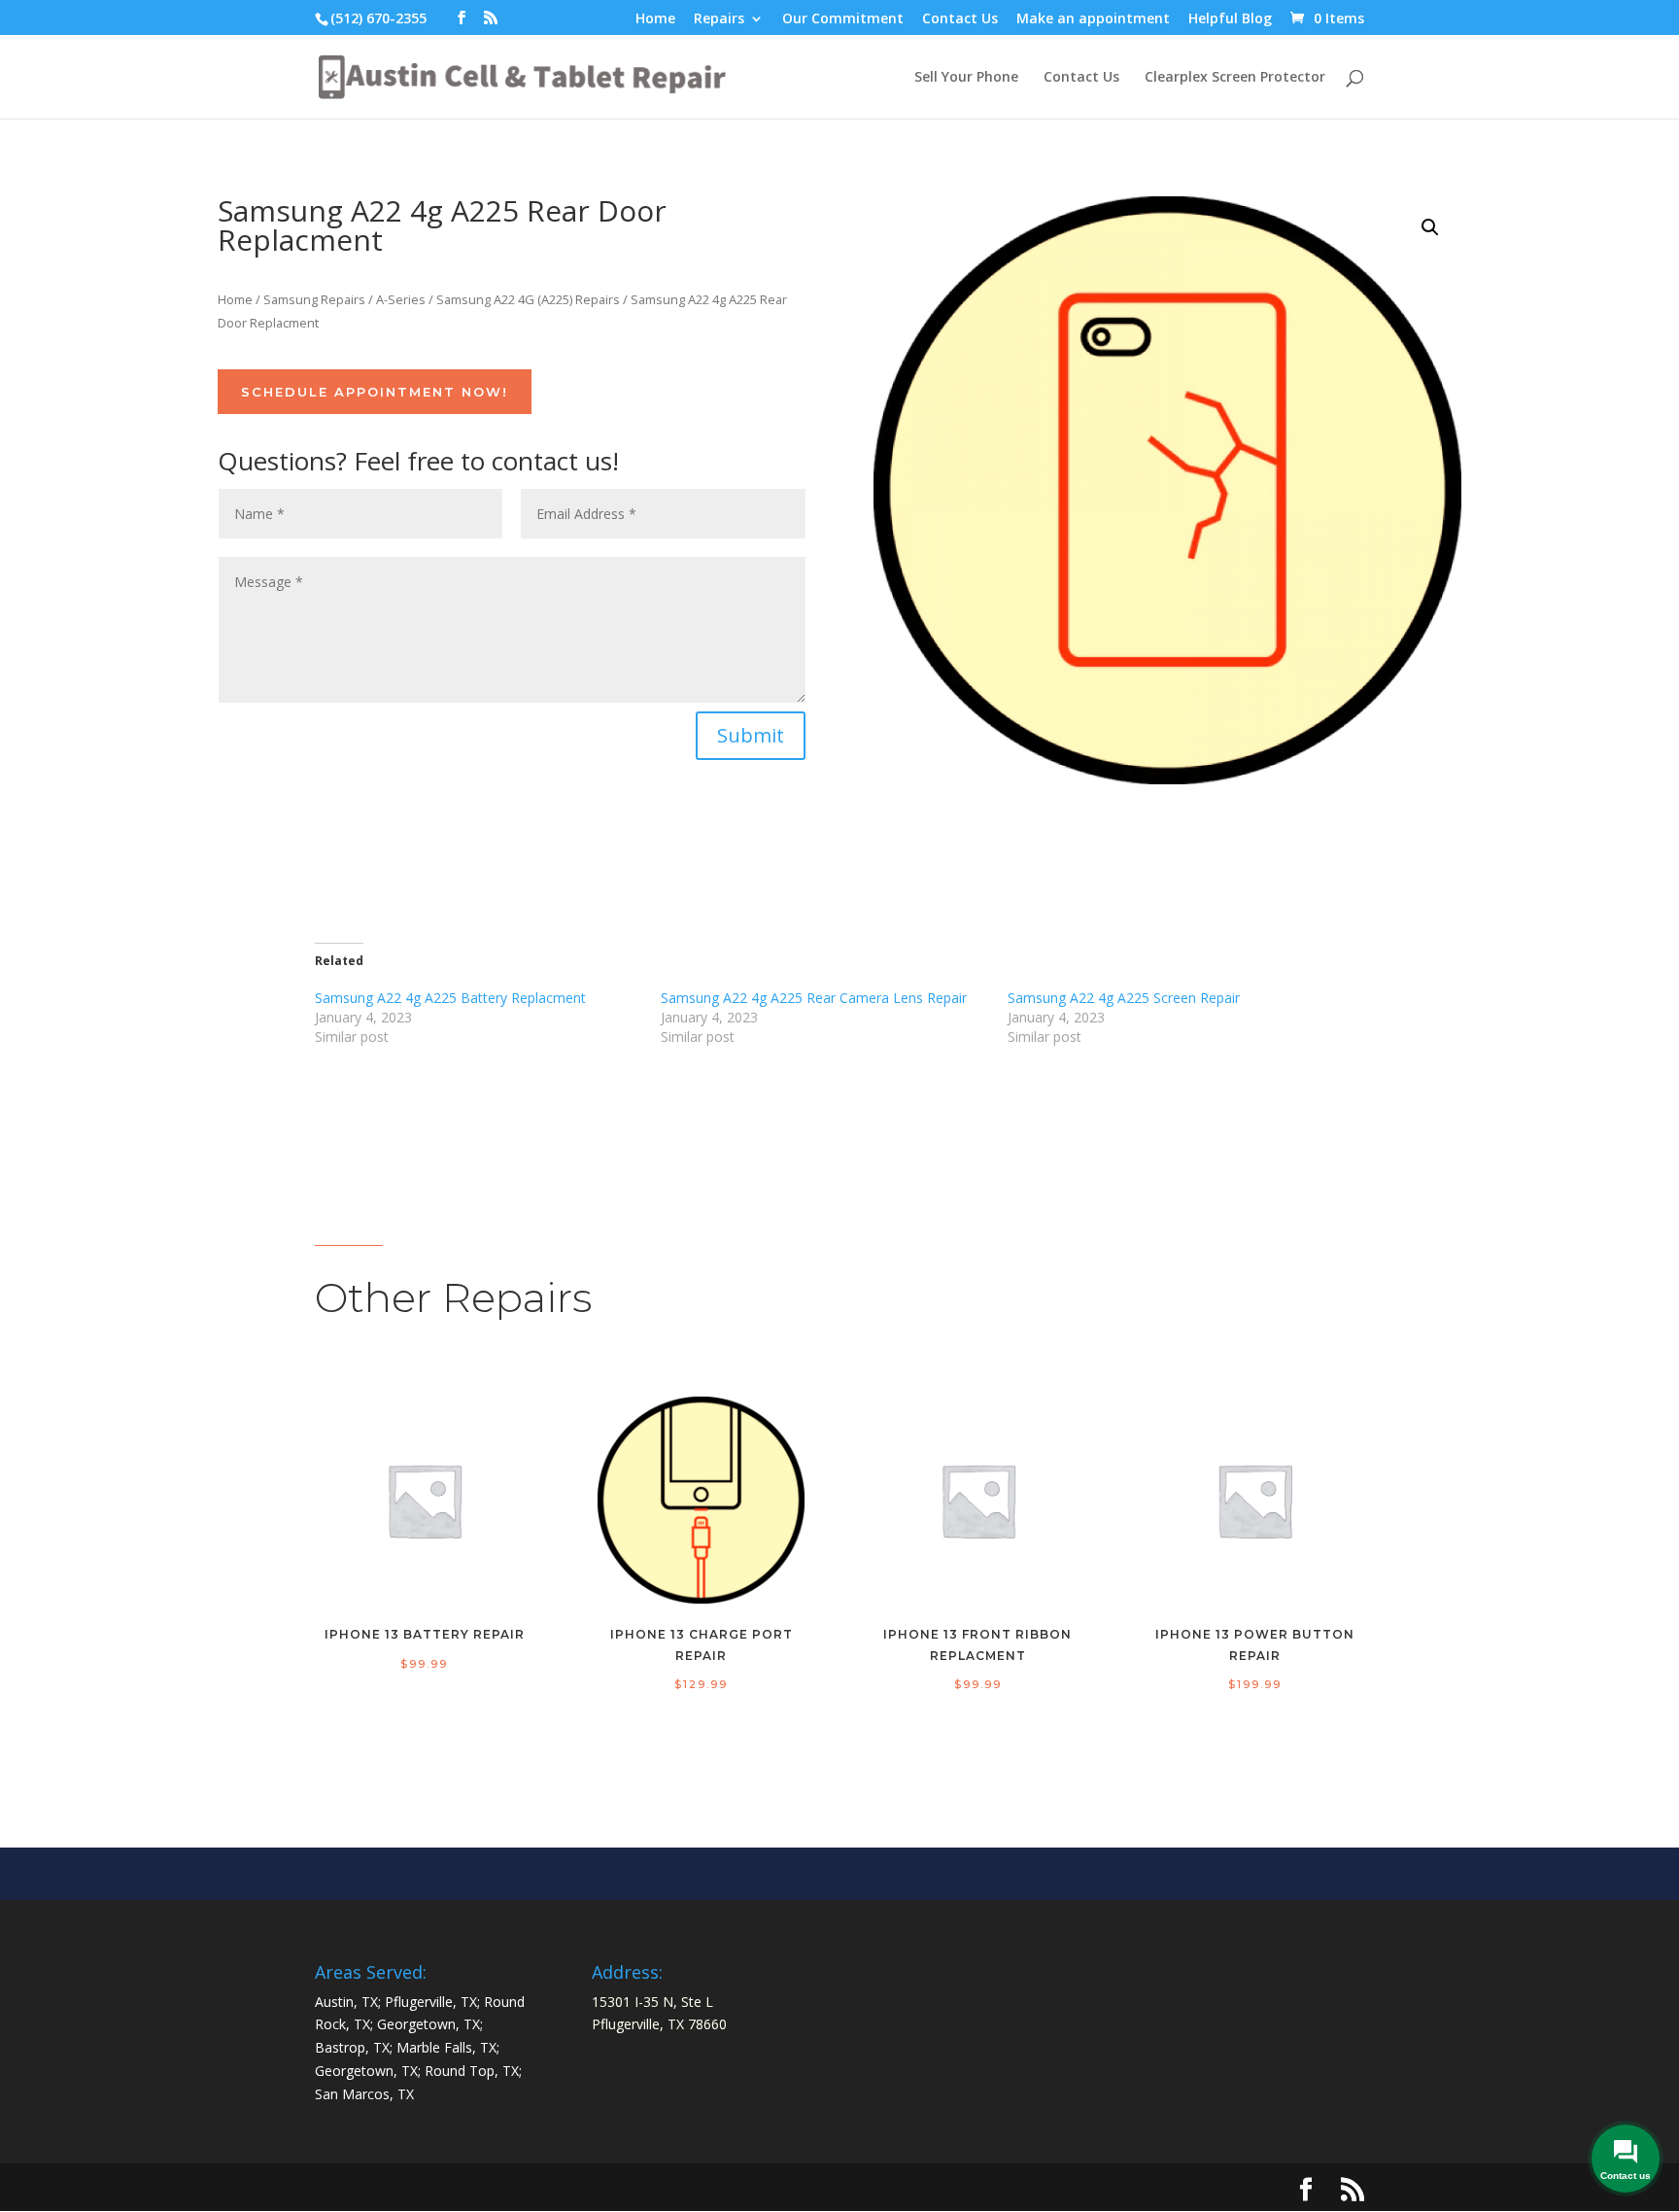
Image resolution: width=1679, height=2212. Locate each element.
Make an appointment (1093, 19)
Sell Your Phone (966, 78)
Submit (751, 735)
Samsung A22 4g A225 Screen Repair (1124, 998)
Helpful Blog (1230, 19)
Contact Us (960, 19)
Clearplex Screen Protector (1235, 78)
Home (655, 19)
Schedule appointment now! (375, 392)
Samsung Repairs (314, 299)
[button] (1430, 227)
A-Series (401, 299)
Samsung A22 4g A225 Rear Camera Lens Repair (814, 998)
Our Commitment (843, 19)
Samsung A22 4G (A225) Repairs (528, 299)
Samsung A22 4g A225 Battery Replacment (450, 998)
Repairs (719, 19)
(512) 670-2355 (378, 18)
